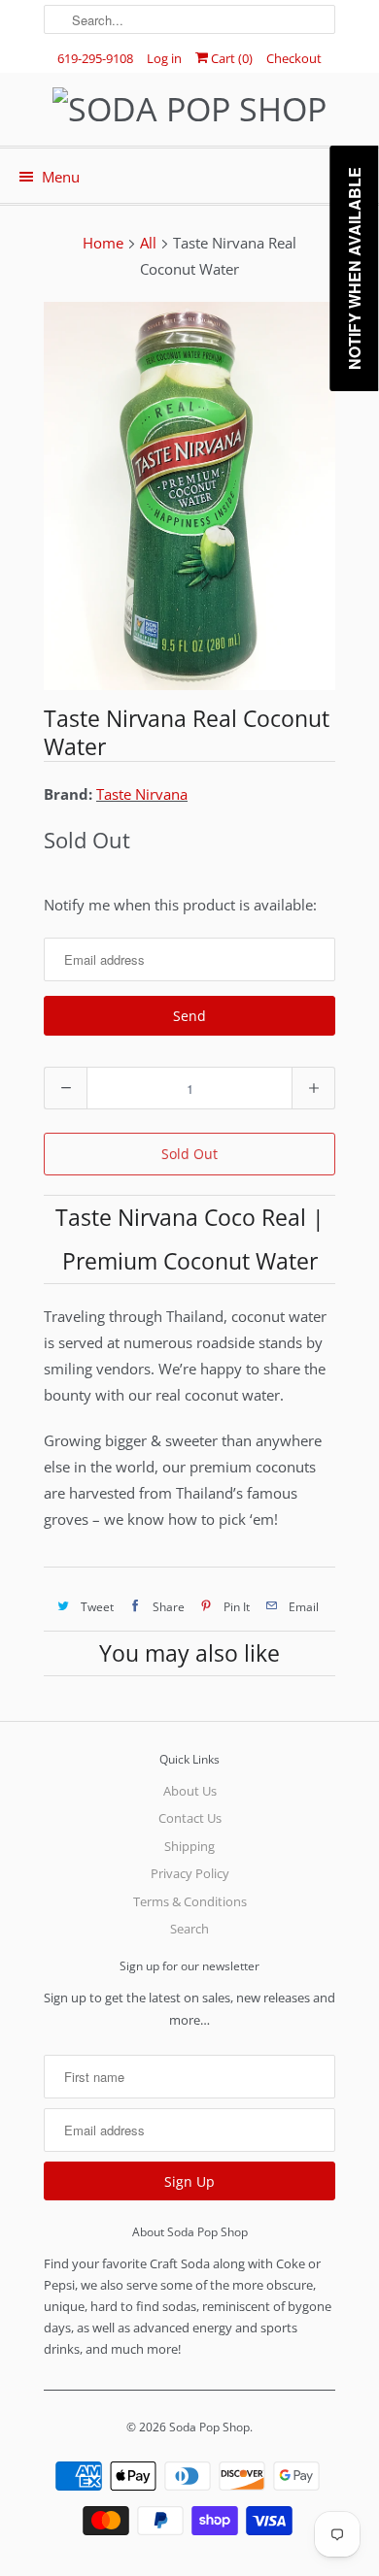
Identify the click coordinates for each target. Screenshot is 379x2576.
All (148, 243)
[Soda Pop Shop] (189, 109)
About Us (190, 1791)
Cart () (230, 58)
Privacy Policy (190, 1873)
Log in (164, 58)
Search (189, 1929)
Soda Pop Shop (209, 2427)
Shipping (189, 1846)
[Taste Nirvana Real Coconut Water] (189, 496)
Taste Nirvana (142, 794)
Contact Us (190, 1818)
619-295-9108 (95, 58)
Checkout (294, 58)
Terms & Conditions (190, 1901)
